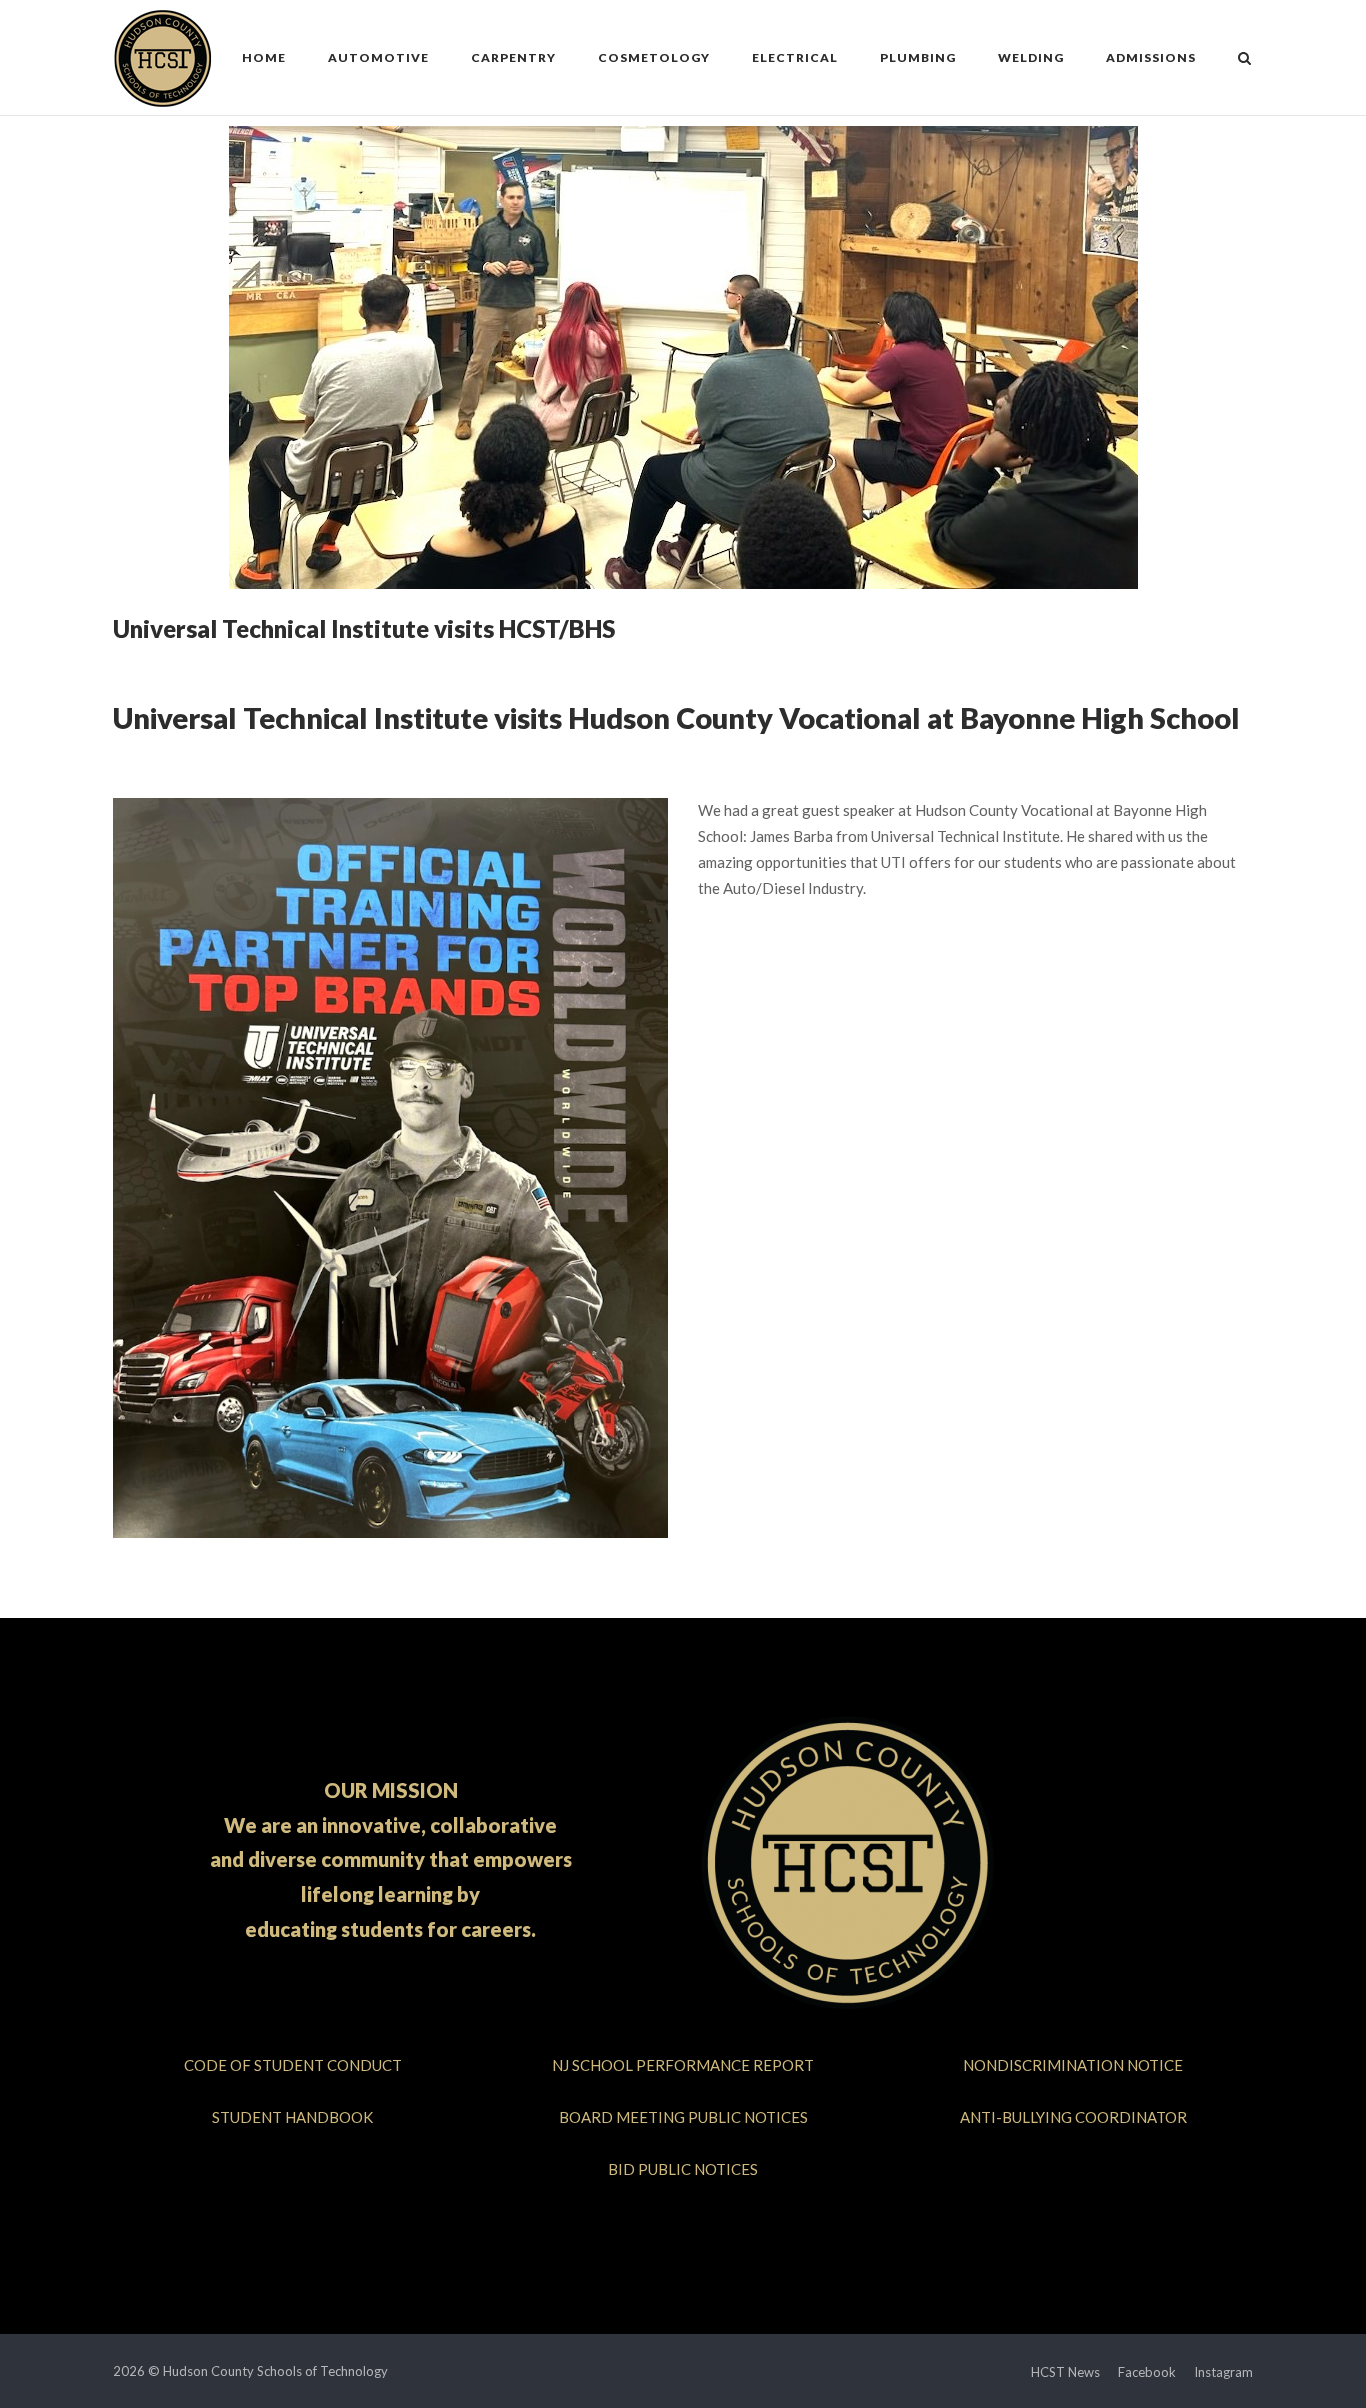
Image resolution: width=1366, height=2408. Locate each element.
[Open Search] (1244, 59)
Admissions (1151, 57)
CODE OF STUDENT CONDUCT (293, 2065)
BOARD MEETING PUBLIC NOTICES (683, 2117)
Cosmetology (654, 57)
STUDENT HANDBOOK (292, 2117)
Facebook (1147, 2372)
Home (264, 57)
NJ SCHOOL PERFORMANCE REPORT (683, 2065)
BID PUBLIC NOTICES (683, 2169)
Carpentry (513, 57)
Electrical (795, 57)
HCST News (1065, 2372)
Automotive (378, 57)
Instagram (1223, 2372)
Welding (1031, 57)
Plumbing (918, 57)
